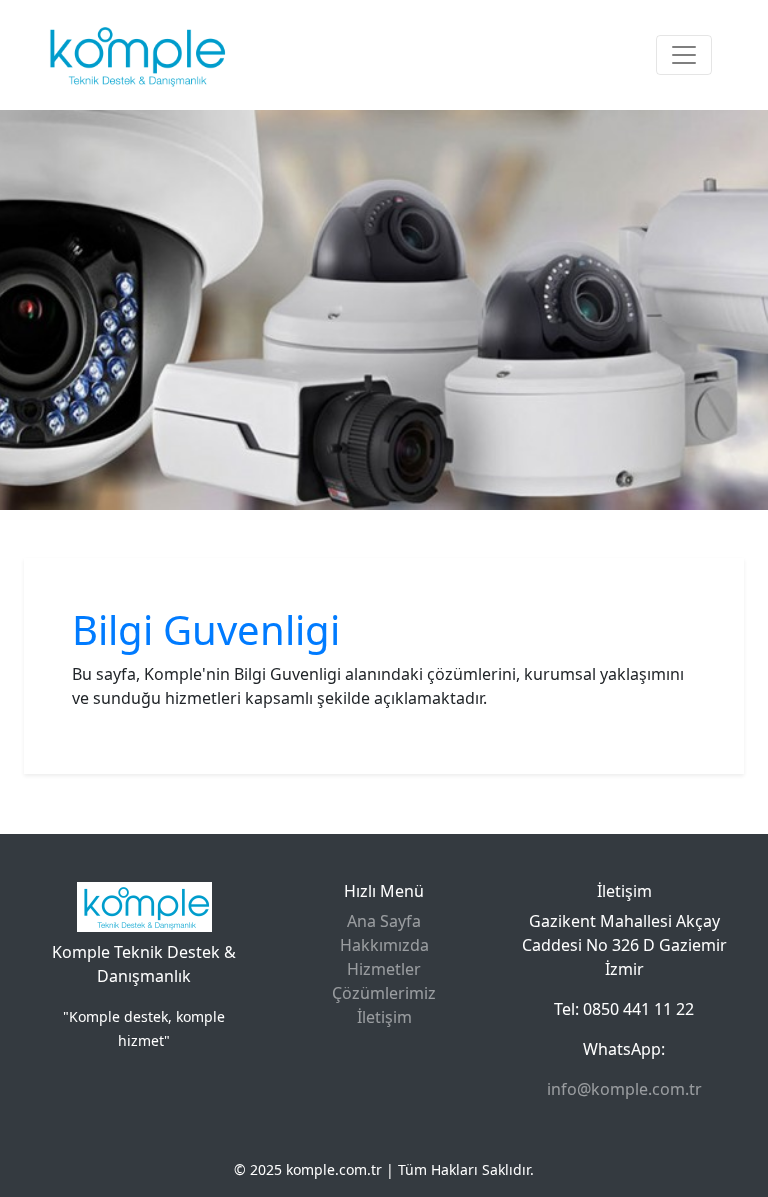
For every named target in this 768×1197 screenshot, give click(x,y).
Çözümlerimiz (384, 993)
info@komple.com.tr (624, 1089)
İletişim (384, 1017)
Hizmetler (384, 969)
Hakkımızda (384, 945)
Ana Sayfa (384, 921)
